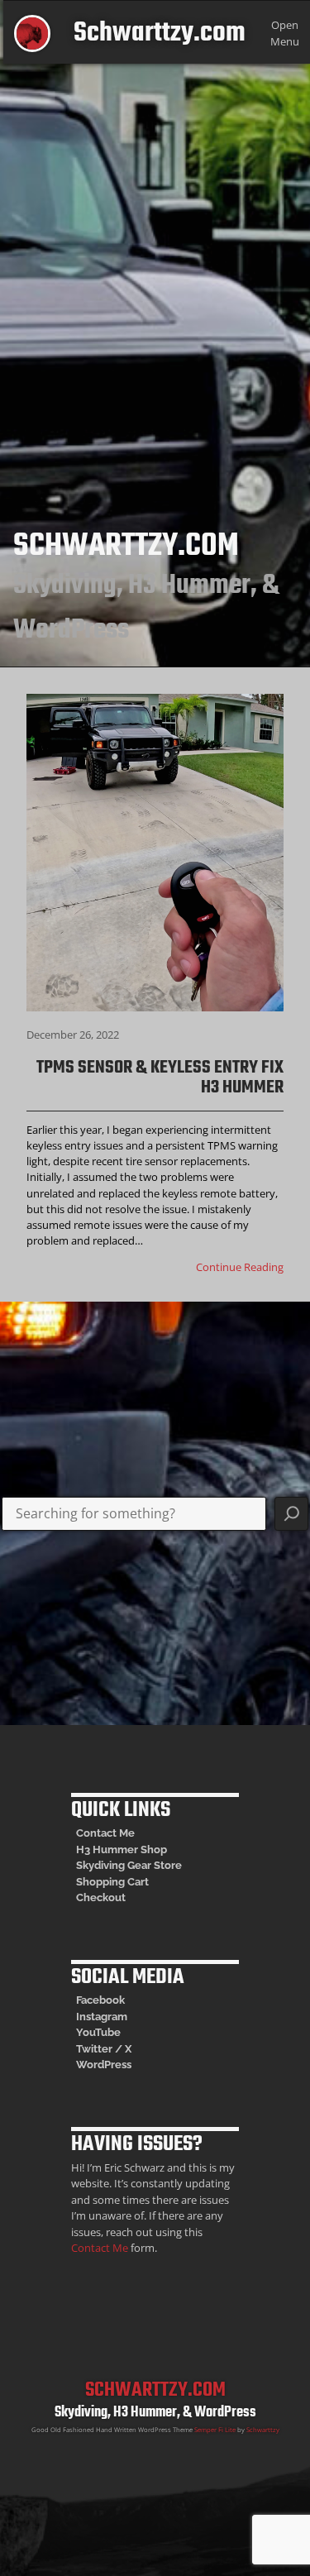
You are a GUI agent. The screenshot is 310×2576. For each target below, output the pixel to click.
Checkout (101, 1897)
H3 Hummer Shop (122, 1850)
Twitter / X (104, 2049)
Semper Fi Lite (215, 2430)
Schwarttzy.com (160, 33)
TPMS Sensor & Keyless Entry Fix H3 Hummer (160, 1078)
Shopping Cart (112, 1882)
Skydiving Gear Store (129, 1865)
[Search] (292, 1514)
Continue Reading (240, 1267)
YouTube (98, 2032)
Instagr (94, 2017)
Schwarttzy (263, 2430)
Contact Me (105, 1833)
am (119, 2017)
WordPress (104, 2065)
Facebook (100, 2000)
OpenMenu (285, 33)
